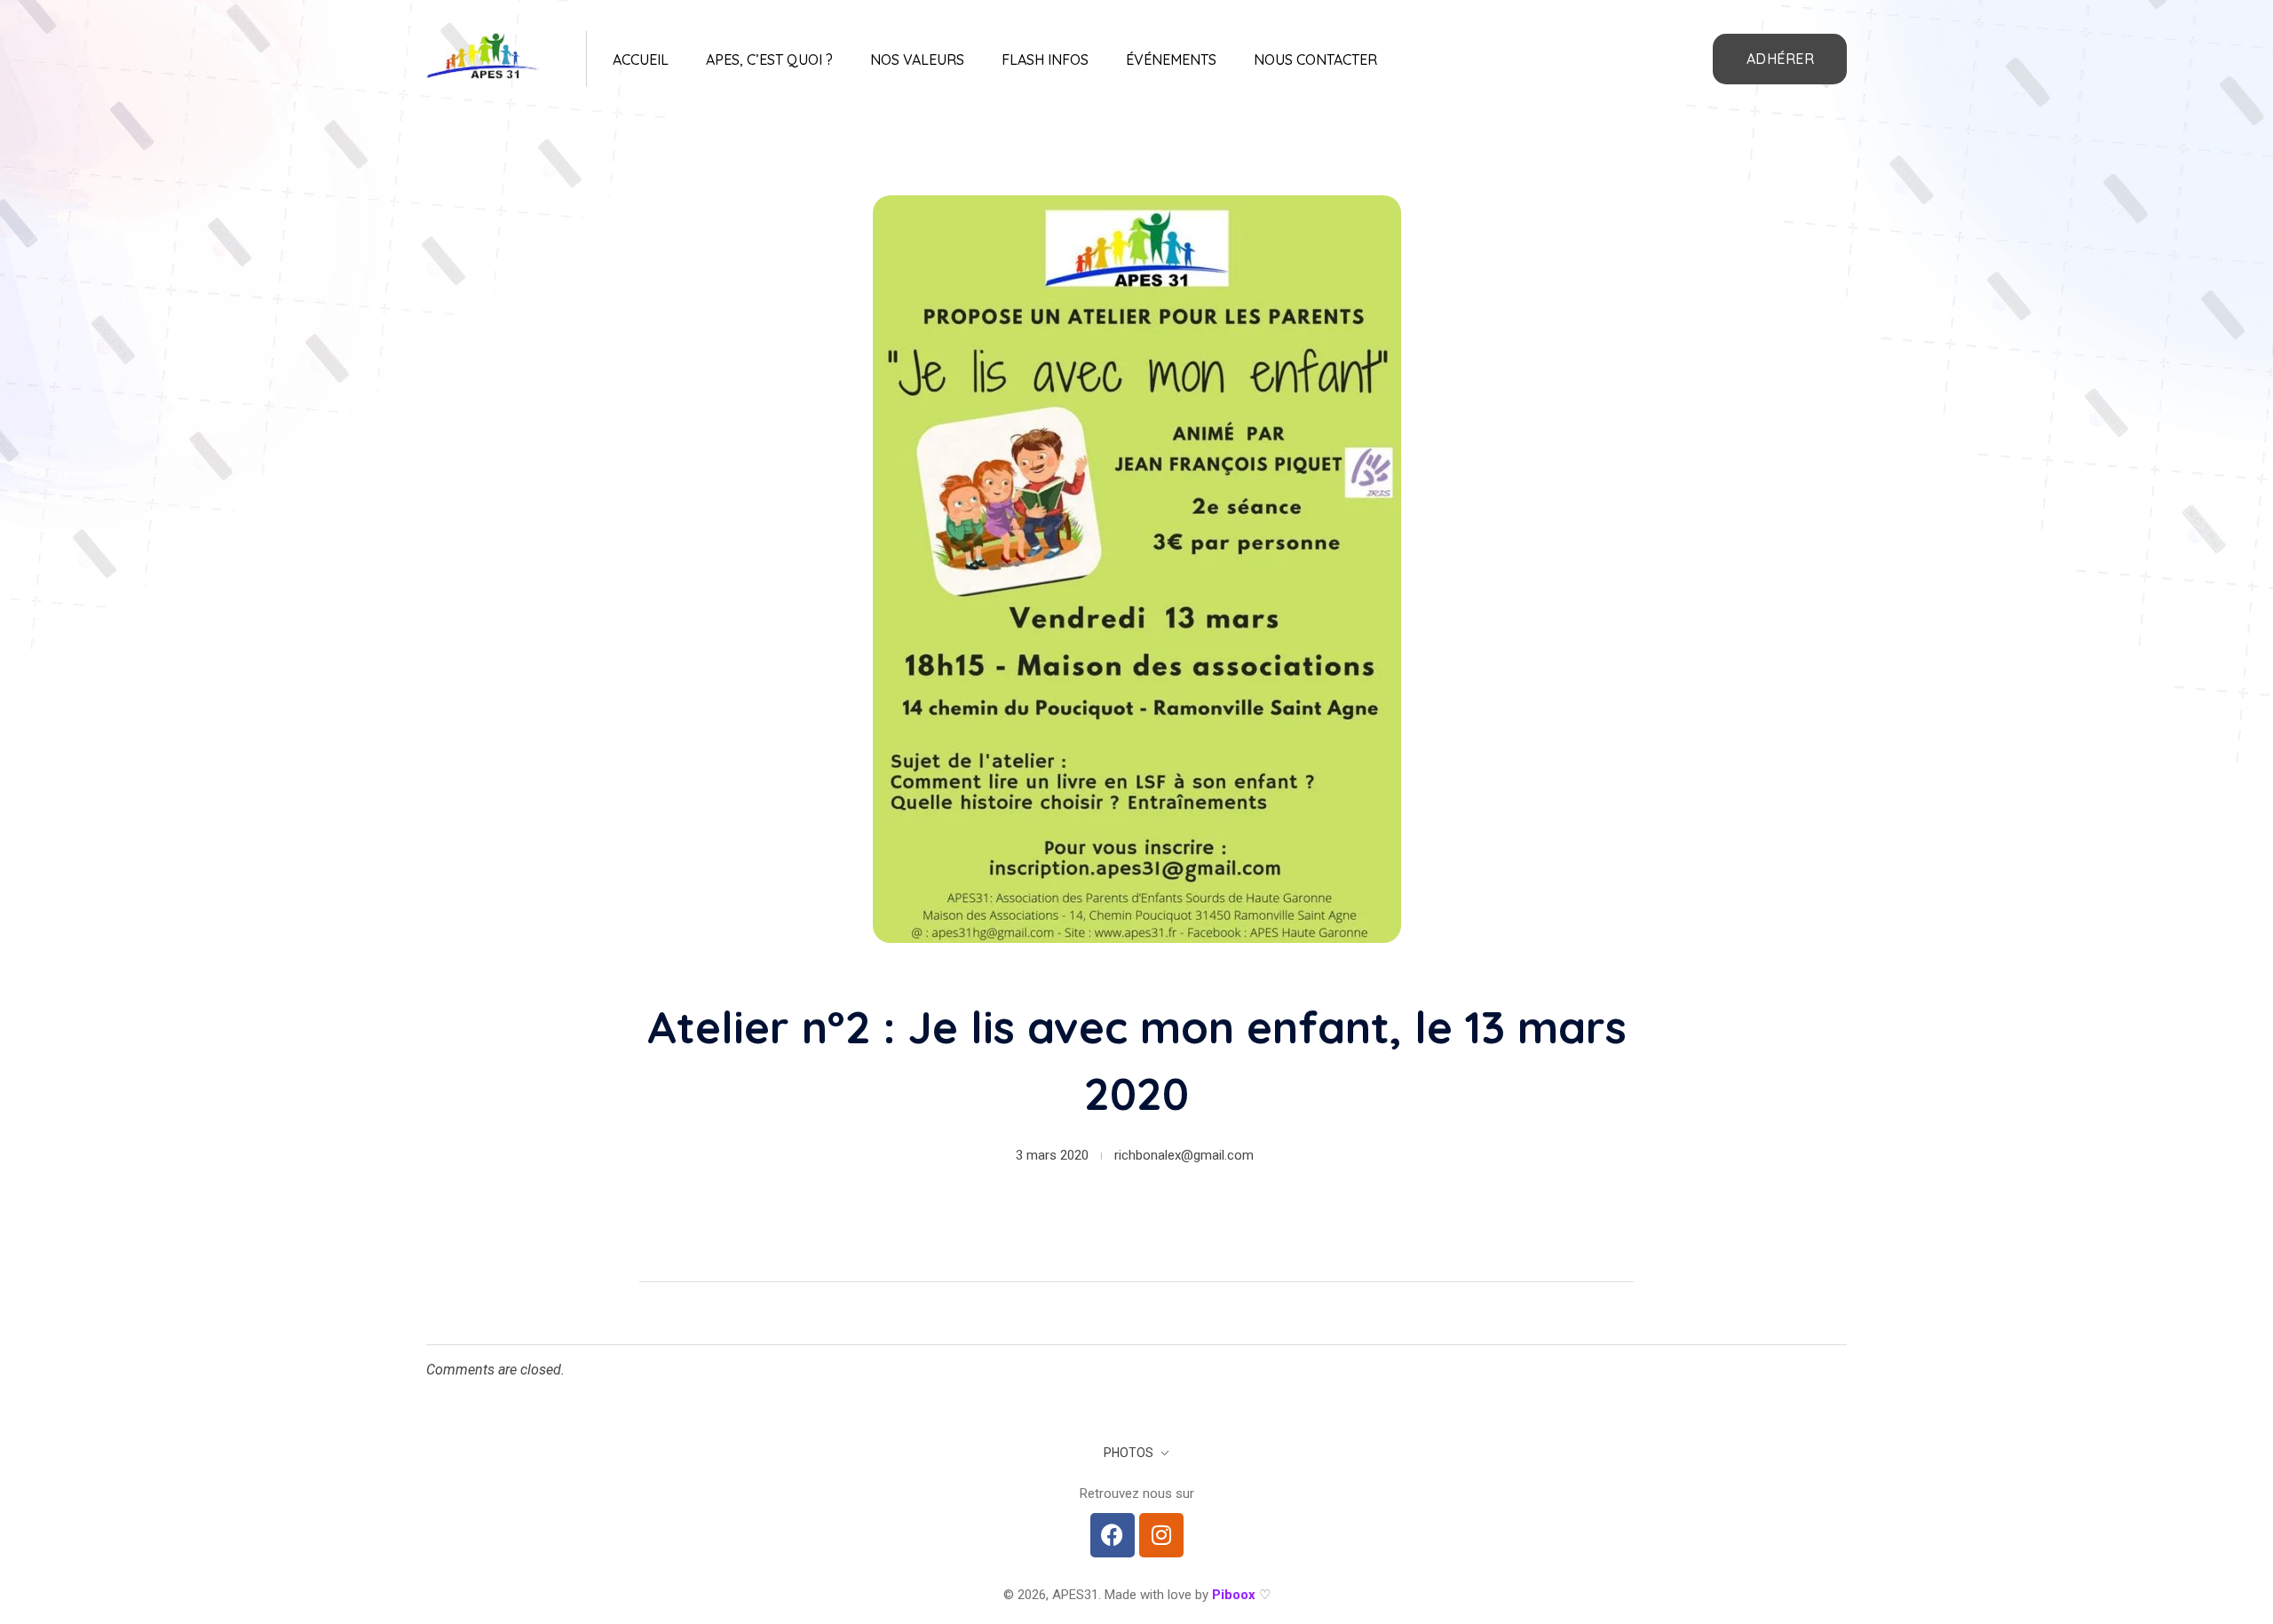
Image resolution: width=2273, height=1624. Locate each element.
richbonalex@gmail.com (1184, 1155)
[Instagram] (1161, 1535)
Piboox (1234, 1595)
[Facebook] (1113, 1535)
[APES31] (484, 56)
